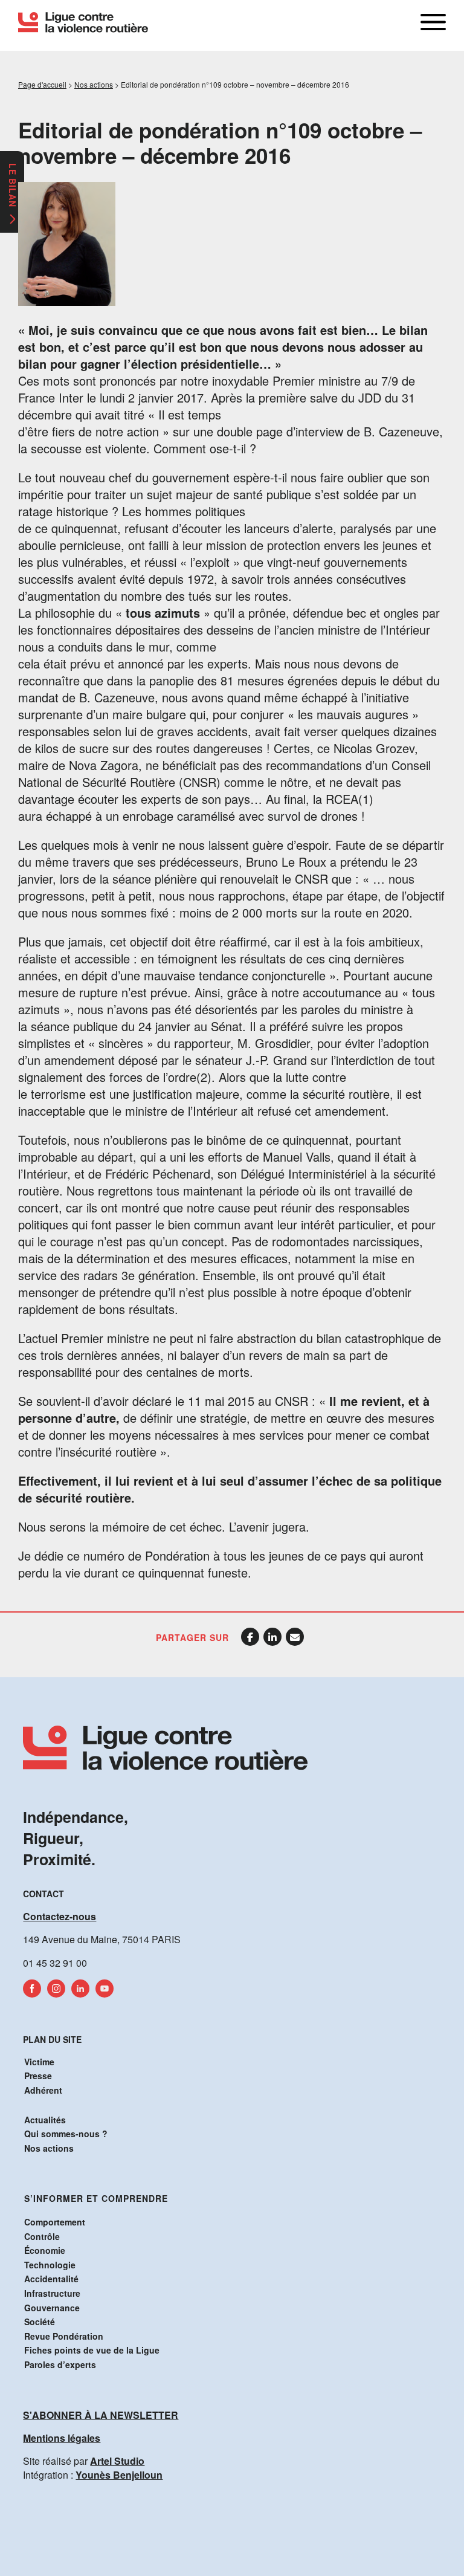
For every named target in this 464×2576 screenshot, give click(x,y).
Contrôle (42, 2236)
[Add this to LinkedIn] (272, 1637)
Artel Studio (117, 2461)
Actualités (45, 2120)
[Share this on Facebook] (250, 1637)
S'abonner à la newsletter (101, 2415)
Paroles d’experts (60, 2364)
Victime (39, 2062)
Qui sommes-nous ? (66, 2134)
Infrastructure (52, 2293)
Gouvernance (52, 2308)
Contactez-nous (60, 1916)
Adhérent (43, 2090)
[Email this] (295, 1637)
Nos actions (49, 2148)
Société (40, 2322)
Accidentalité (51, 2279)
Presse (38, 2076)
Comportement (55, 2222)
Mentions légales (62, 2438)
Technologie (50, 2265)
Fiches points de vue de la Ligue (92, 2350)
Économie (45, 2250)
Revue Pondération (64, 2336)
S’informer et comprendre (96, 2198)
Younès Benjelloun (119, 2475)
